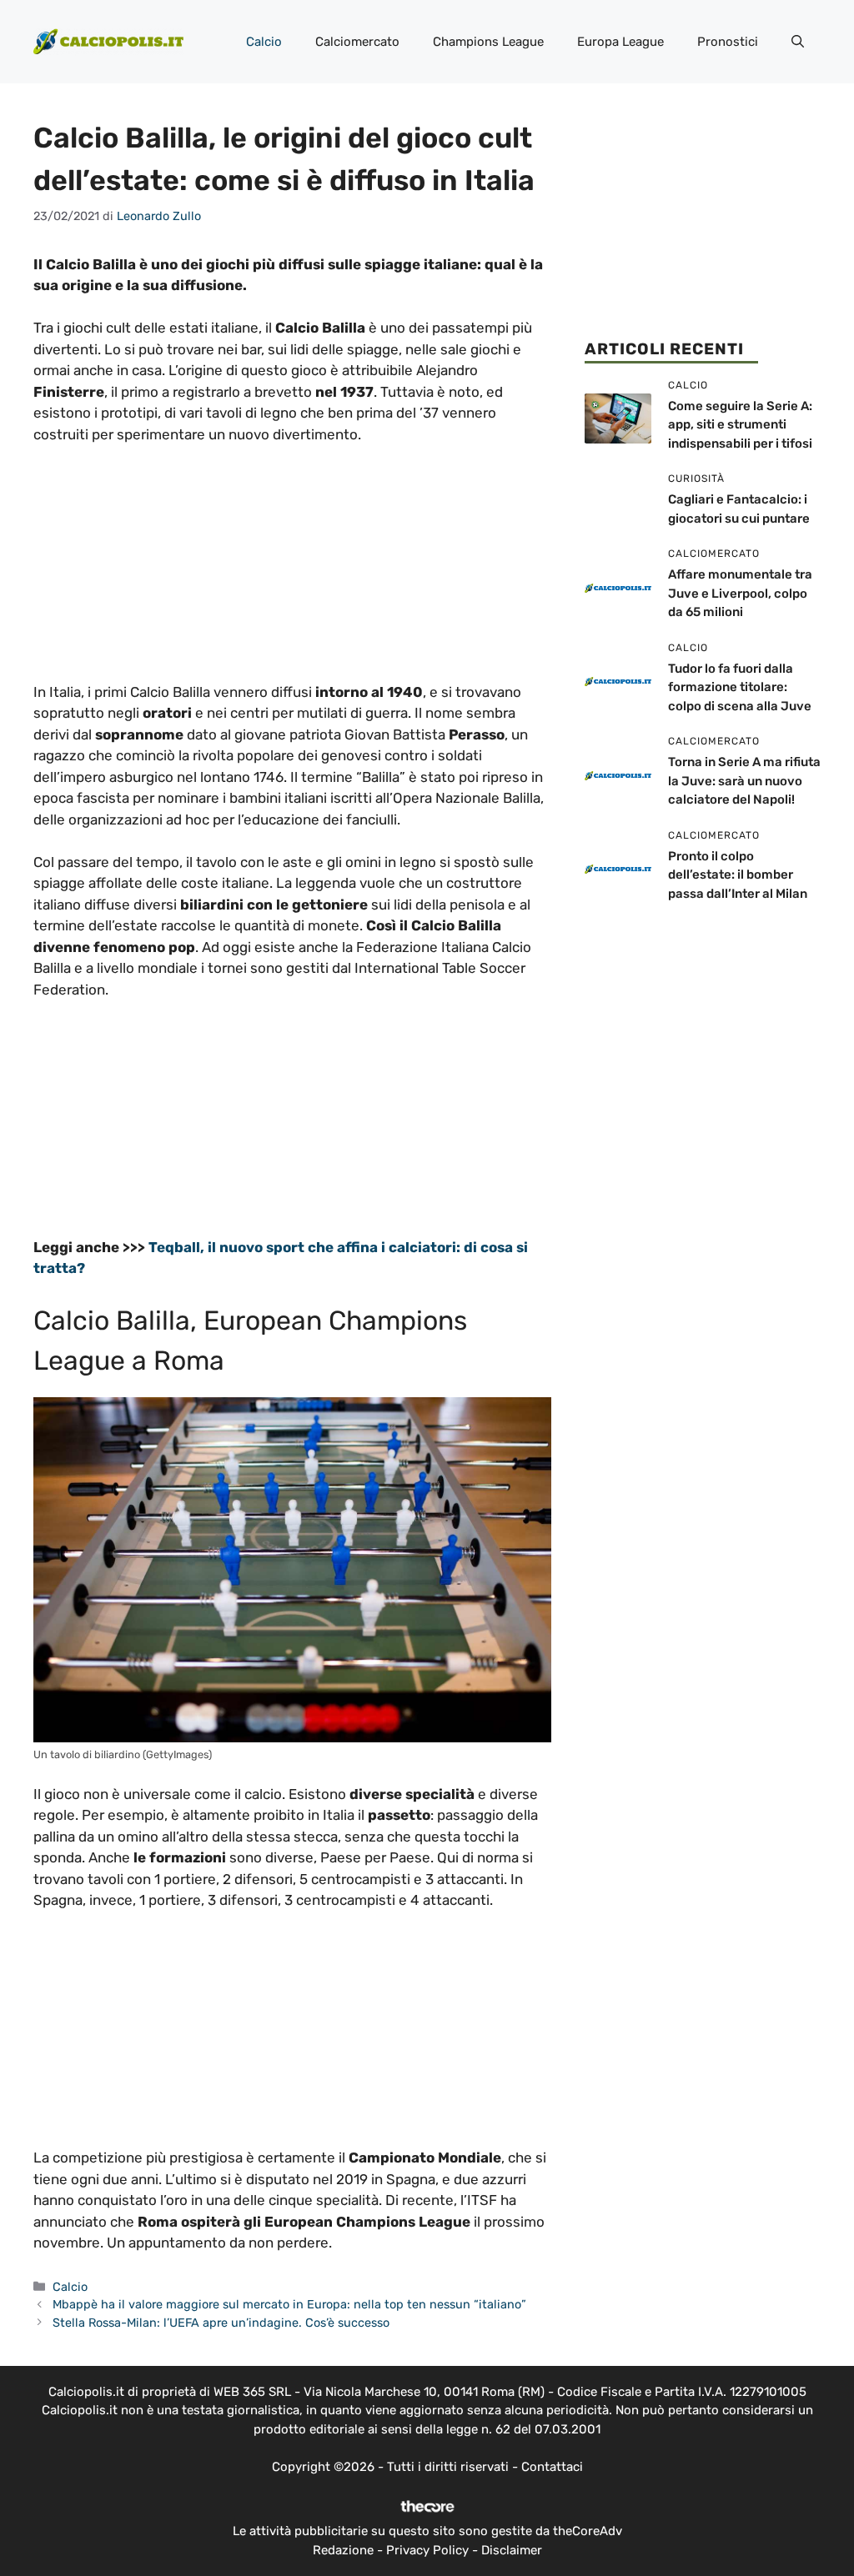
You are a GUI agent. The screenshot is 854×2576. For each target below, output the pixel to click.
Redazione (343, 2550)
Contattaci (552, 2467)
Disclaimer (512, 2550)
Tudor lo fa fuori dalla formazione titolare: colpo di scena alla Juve (740, 687)
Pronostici (728, 42)
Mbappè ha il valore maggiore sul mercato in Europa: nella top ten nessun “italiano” (289, 2304)
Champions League (488, 42)
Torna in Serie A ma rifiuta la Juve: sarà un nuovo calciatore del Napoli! (744, 781)
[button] (798, 42)
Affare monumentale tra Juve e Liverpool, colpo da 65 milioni (740, 593)
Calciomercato (357, 42)
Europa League (620, 42)
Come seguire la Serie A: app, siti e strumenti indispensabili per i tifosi (740, 425)
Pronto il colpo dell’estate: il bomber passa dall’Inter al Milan (738, 875)
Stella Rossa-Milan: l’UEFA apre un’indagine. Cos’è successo (221, 2323)
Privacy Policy (427, 2550)
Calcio (264, 42)
